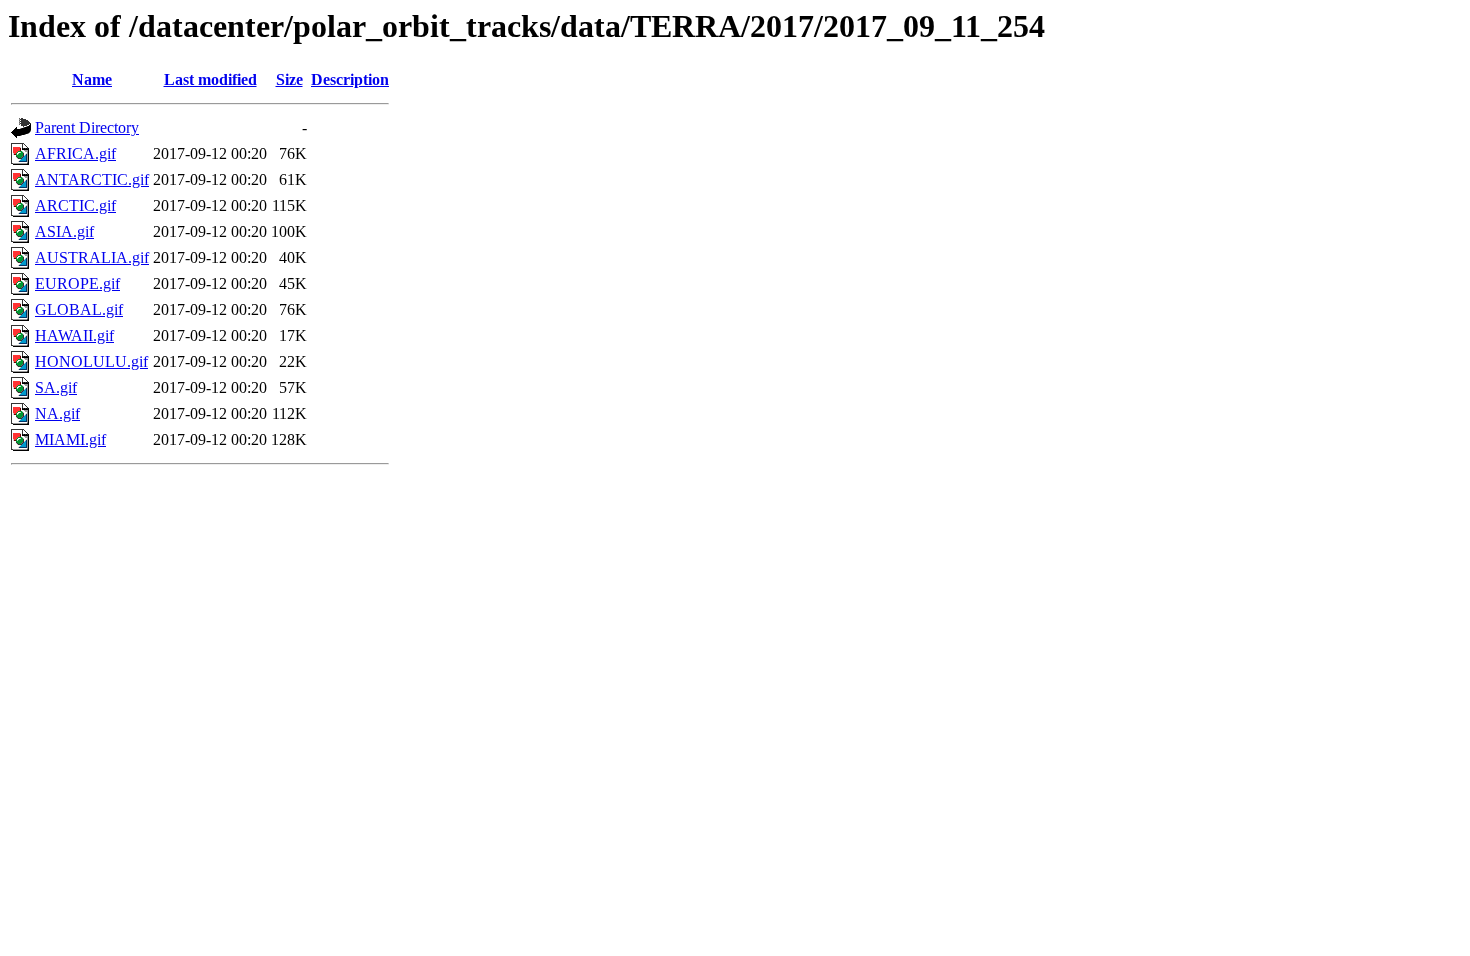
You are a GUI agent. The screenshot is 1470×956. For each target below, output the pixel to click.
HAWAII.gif (74, 335)
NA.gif (57, 413)
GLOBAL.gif (79, 309)
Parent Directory (87, 127)
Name (92, 79)
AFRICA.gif (75, 153)
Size (289, 79)
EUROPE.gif (77, 283)
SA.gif (56, 387)
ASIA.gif (64, 231)
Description (350, 79)
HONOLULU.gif (91, 361)
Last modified (210, 79)
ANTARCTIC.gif (92, 179)
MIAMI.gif (70, 439)
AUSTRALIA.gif (92, 257)
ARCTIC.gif (75, 205)
